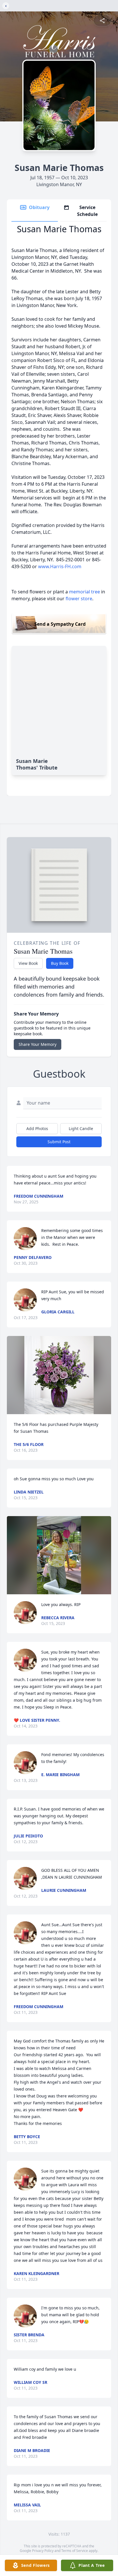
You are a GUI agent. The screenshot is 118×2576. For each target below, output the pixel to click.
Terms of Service (75, 2551)
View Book (28, 963)
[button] (59, 1375)
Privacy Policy (43, 2551)
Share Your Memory (38, 1044)
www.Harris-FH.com (60, 566)
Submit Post (59, 1142)
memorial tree (84, 592)
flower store (79, 599)
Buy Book (60, 963)
